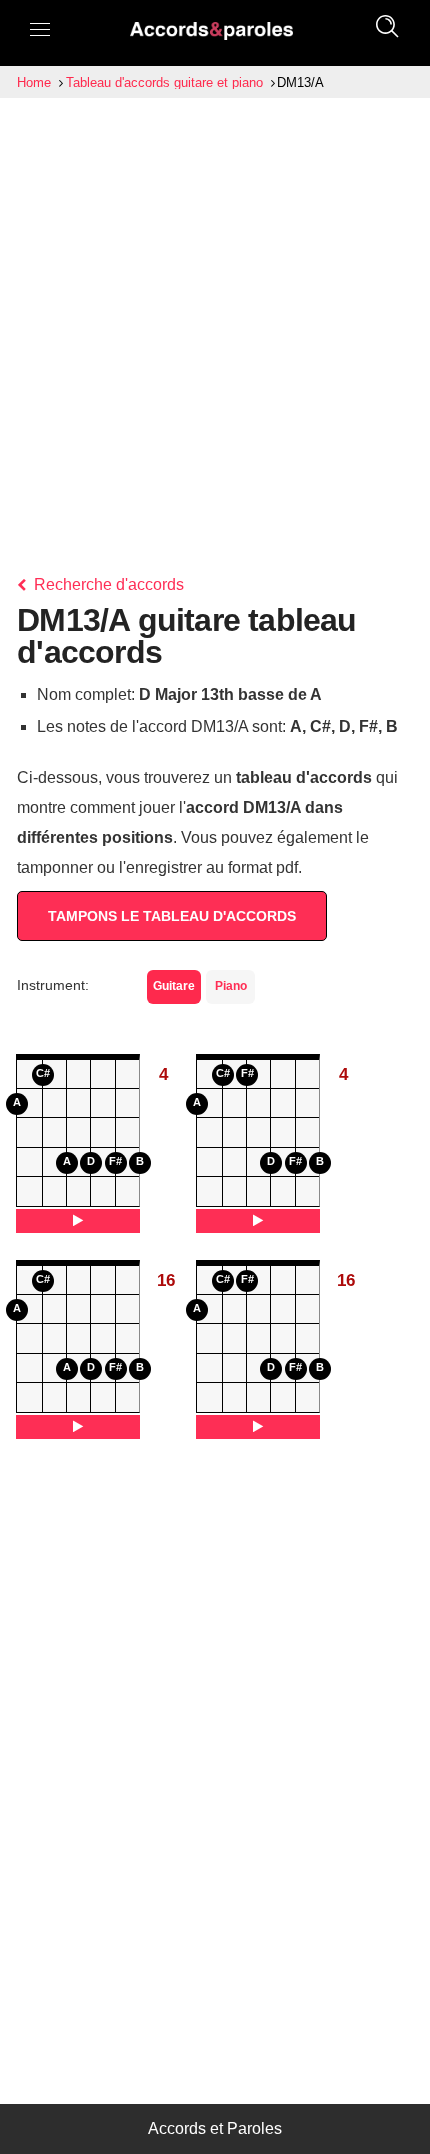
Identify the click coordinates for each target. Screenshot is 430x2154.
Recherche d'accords (107, 584)
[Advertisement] (215, 323)
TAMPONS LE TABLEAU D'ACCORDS (172, 916)
